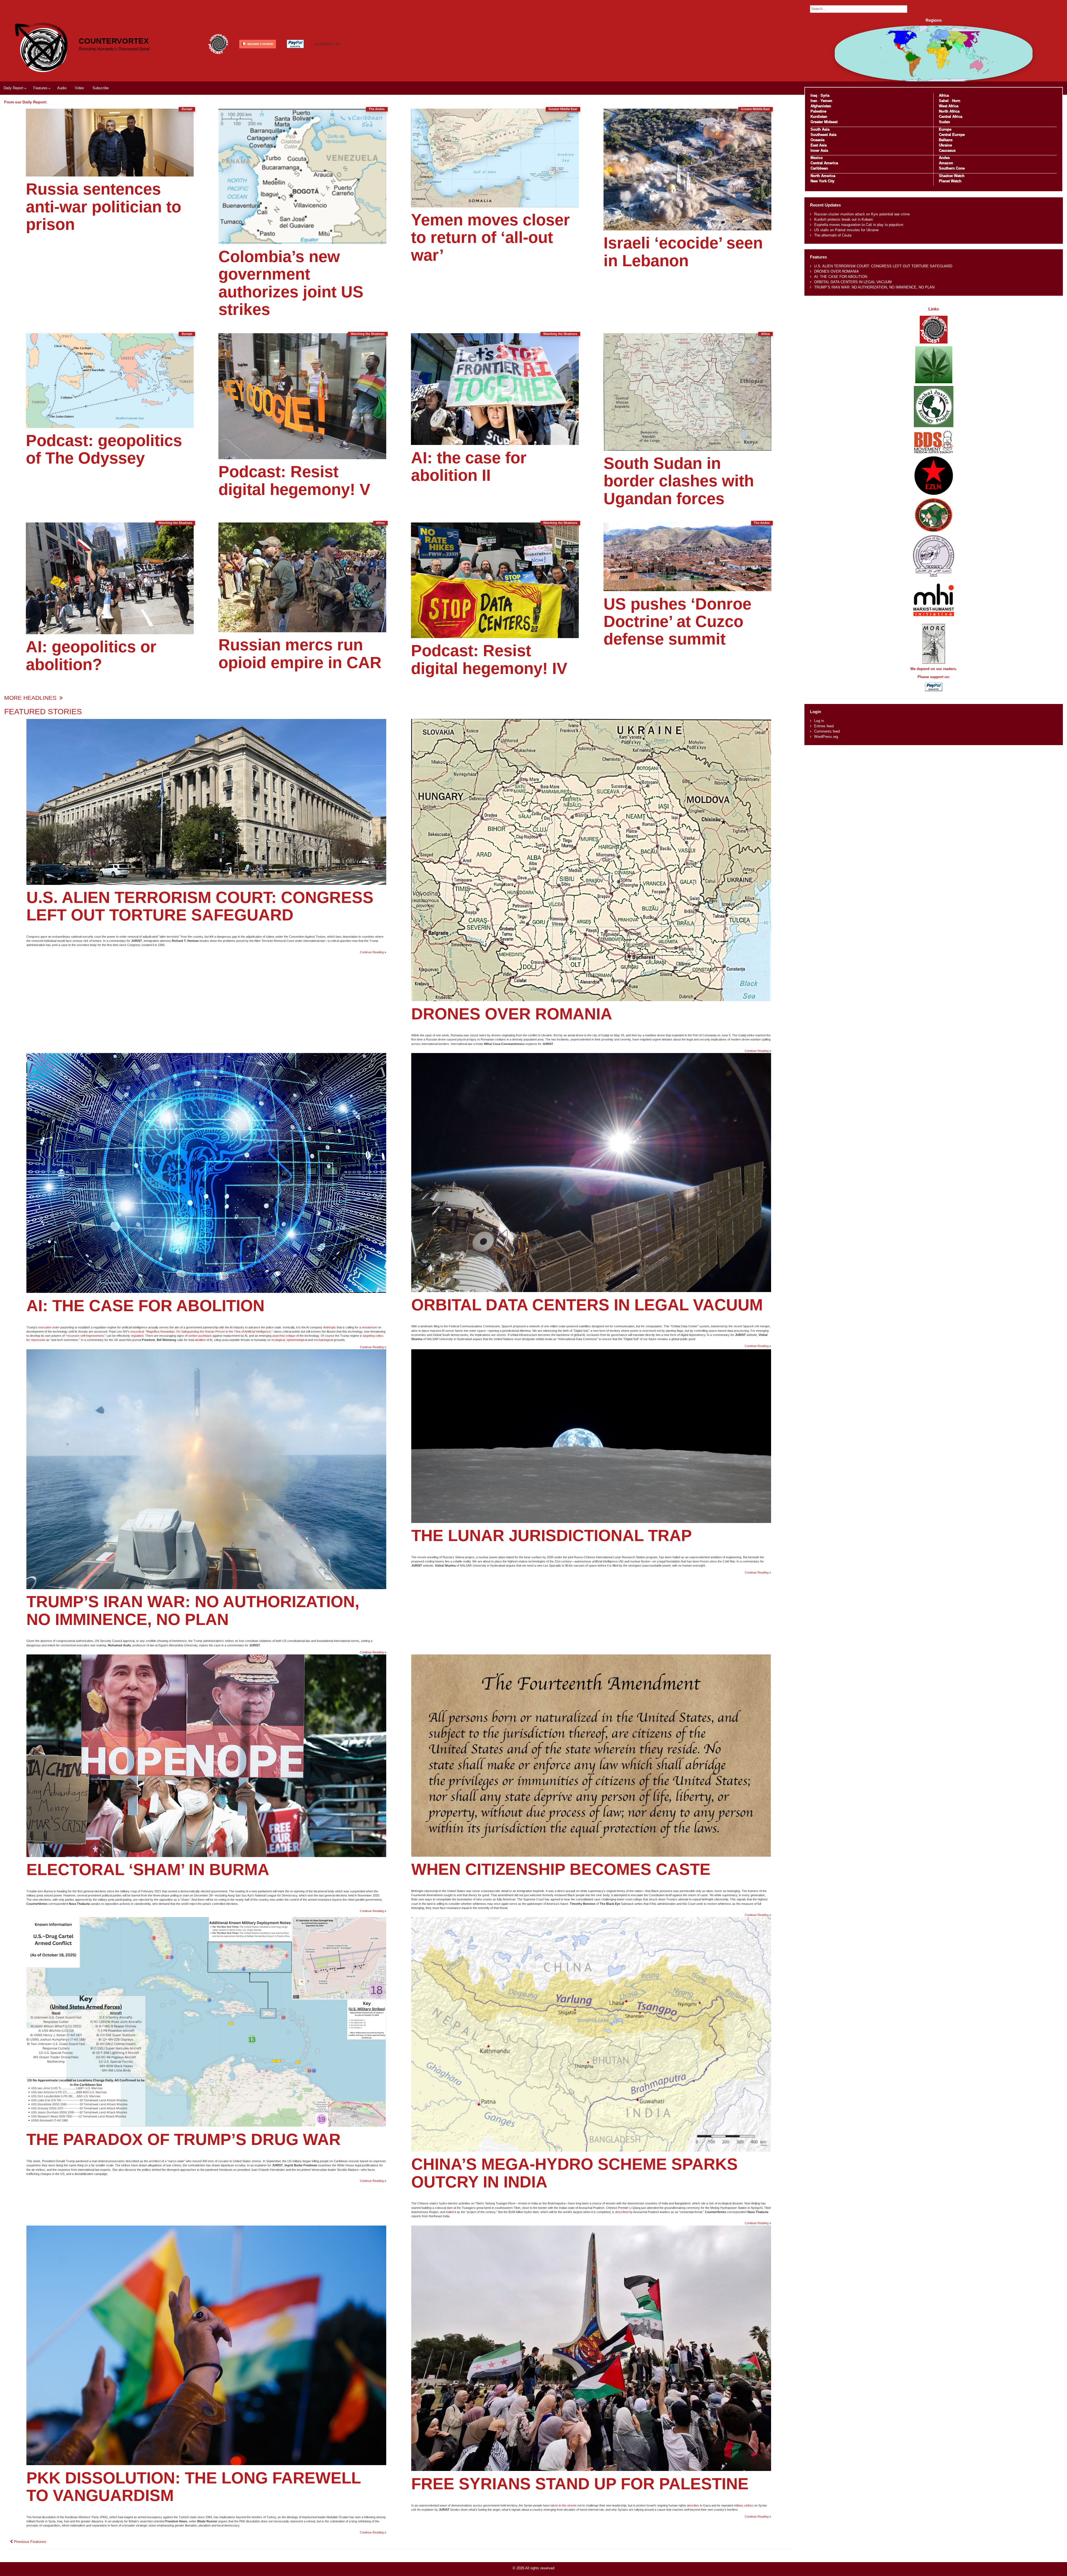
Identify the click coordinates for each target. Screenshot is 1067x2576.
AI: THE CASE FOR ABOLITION (145, 1306)
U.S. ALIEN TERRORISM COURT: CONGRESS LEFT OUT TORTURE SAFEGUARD (200, 906)
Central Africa (951, 117)
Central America (824, 163)
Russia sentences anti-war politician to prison (104, 207)
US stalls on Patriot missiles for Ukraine (846, 230)
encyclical (137, 1331)
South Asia (820, 129)
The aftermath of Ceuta (833, 235)
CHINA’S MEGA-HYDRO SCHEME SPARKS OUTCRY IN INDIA (574, 2173)
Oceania (817, 140)
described (622, 2212)
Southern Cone (952, 168)
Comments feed (827, 731)
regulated (137, 1336)
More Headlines (31, 698)
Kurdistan (819, 117)
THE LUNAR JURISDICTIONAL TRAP (552, 1535)
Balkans (946, 140)
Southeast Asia (823, 135)
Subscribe (101, 88)
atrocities (693, 2505)
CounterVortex (114, 41)
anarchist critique (284, 1336)
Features (40, 88)
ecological (278, 1340)
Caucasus (947, 150)
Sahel (944, 101)
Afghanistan (821, 106)
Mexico (817, 158)
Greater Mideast (824, 122)
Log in (819, 721)
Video (79, 88)
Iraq (814, 95)
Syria (825, 95)
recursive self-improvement (85, 1336)
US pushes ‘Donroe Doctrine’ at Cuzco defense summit (677, 622)
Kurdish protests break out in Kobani (843, 219)
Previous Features (29, 2542)
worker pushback (200, 1336)
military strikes (744, 2505)
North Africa (949, 111)
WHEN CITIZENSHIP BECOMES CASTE (561, 1869)
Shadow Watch (952, 176)
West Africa (949, 106)
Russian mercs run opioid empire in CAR (300, 654)
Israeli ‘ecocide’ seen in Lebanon (683, 252)
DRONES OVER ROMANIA (512, 1014)
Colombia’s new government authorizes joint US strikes (291, 283)
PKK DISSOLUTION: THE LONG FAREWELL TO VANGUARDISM (194, 2487)
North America (823, 176)
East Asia (819, 145)
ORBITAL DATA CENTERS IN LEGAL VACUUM (587, 1305)
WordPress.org (826, 737)
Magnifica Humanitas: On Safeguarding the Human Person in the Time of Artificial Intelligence (209, 1331)
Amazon (946, 163)
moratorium (369, 1327)
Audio (62, 88)
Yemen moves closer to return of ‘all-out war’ (490, 237)
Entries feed (824, 726)
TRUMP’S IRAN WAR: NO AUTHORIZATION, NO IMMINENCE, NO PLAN (193, 1610)
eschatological (323, 1340)
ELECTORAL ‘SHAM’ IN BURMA (148, 1870)
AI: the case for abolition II (469, 466)
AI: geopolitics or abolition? (91, 655)
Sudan (944, 122)
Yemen (826, 101)
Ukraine (945, 145)
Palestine (818, 111)
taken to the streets (564, 2505)
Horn (956, 101)
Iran (814, 101)
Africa (944, 95)
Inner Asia (819, 150)
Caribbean (819, 168)
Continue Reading (373, 952)
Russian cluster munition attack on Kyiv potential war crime (862, 214)
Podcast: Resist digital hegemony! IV (489, 659)
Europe (945, 129)
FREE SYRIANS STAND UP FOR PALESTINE (580, 2484)
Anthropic (330, 1327)
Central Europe (952, 135)
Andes (944, 158)
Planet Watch (950, 181)
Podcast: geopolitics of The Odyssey (104, 449)
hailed (450, 2212)
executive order (49, 1327)
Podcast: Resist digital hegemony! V (294, 480)
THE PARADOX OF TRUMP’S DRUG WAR (184, 2139)
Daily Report (13, 88)
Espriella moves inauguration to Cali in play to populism (859, 225)
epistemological (297, 1340)
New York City (822, 181)
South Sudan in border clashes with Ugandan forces (679, 481)
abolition (200, 1340)
